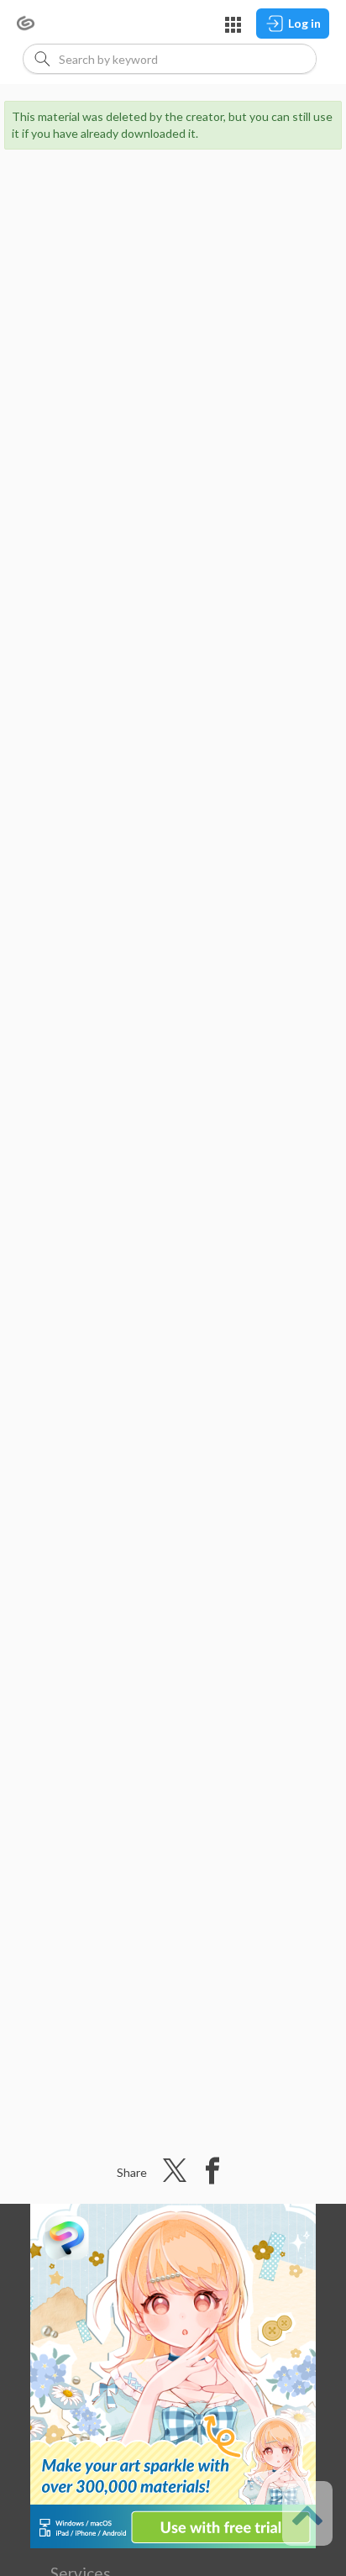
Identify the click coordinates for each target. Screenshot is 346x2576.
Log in (304, 23)
